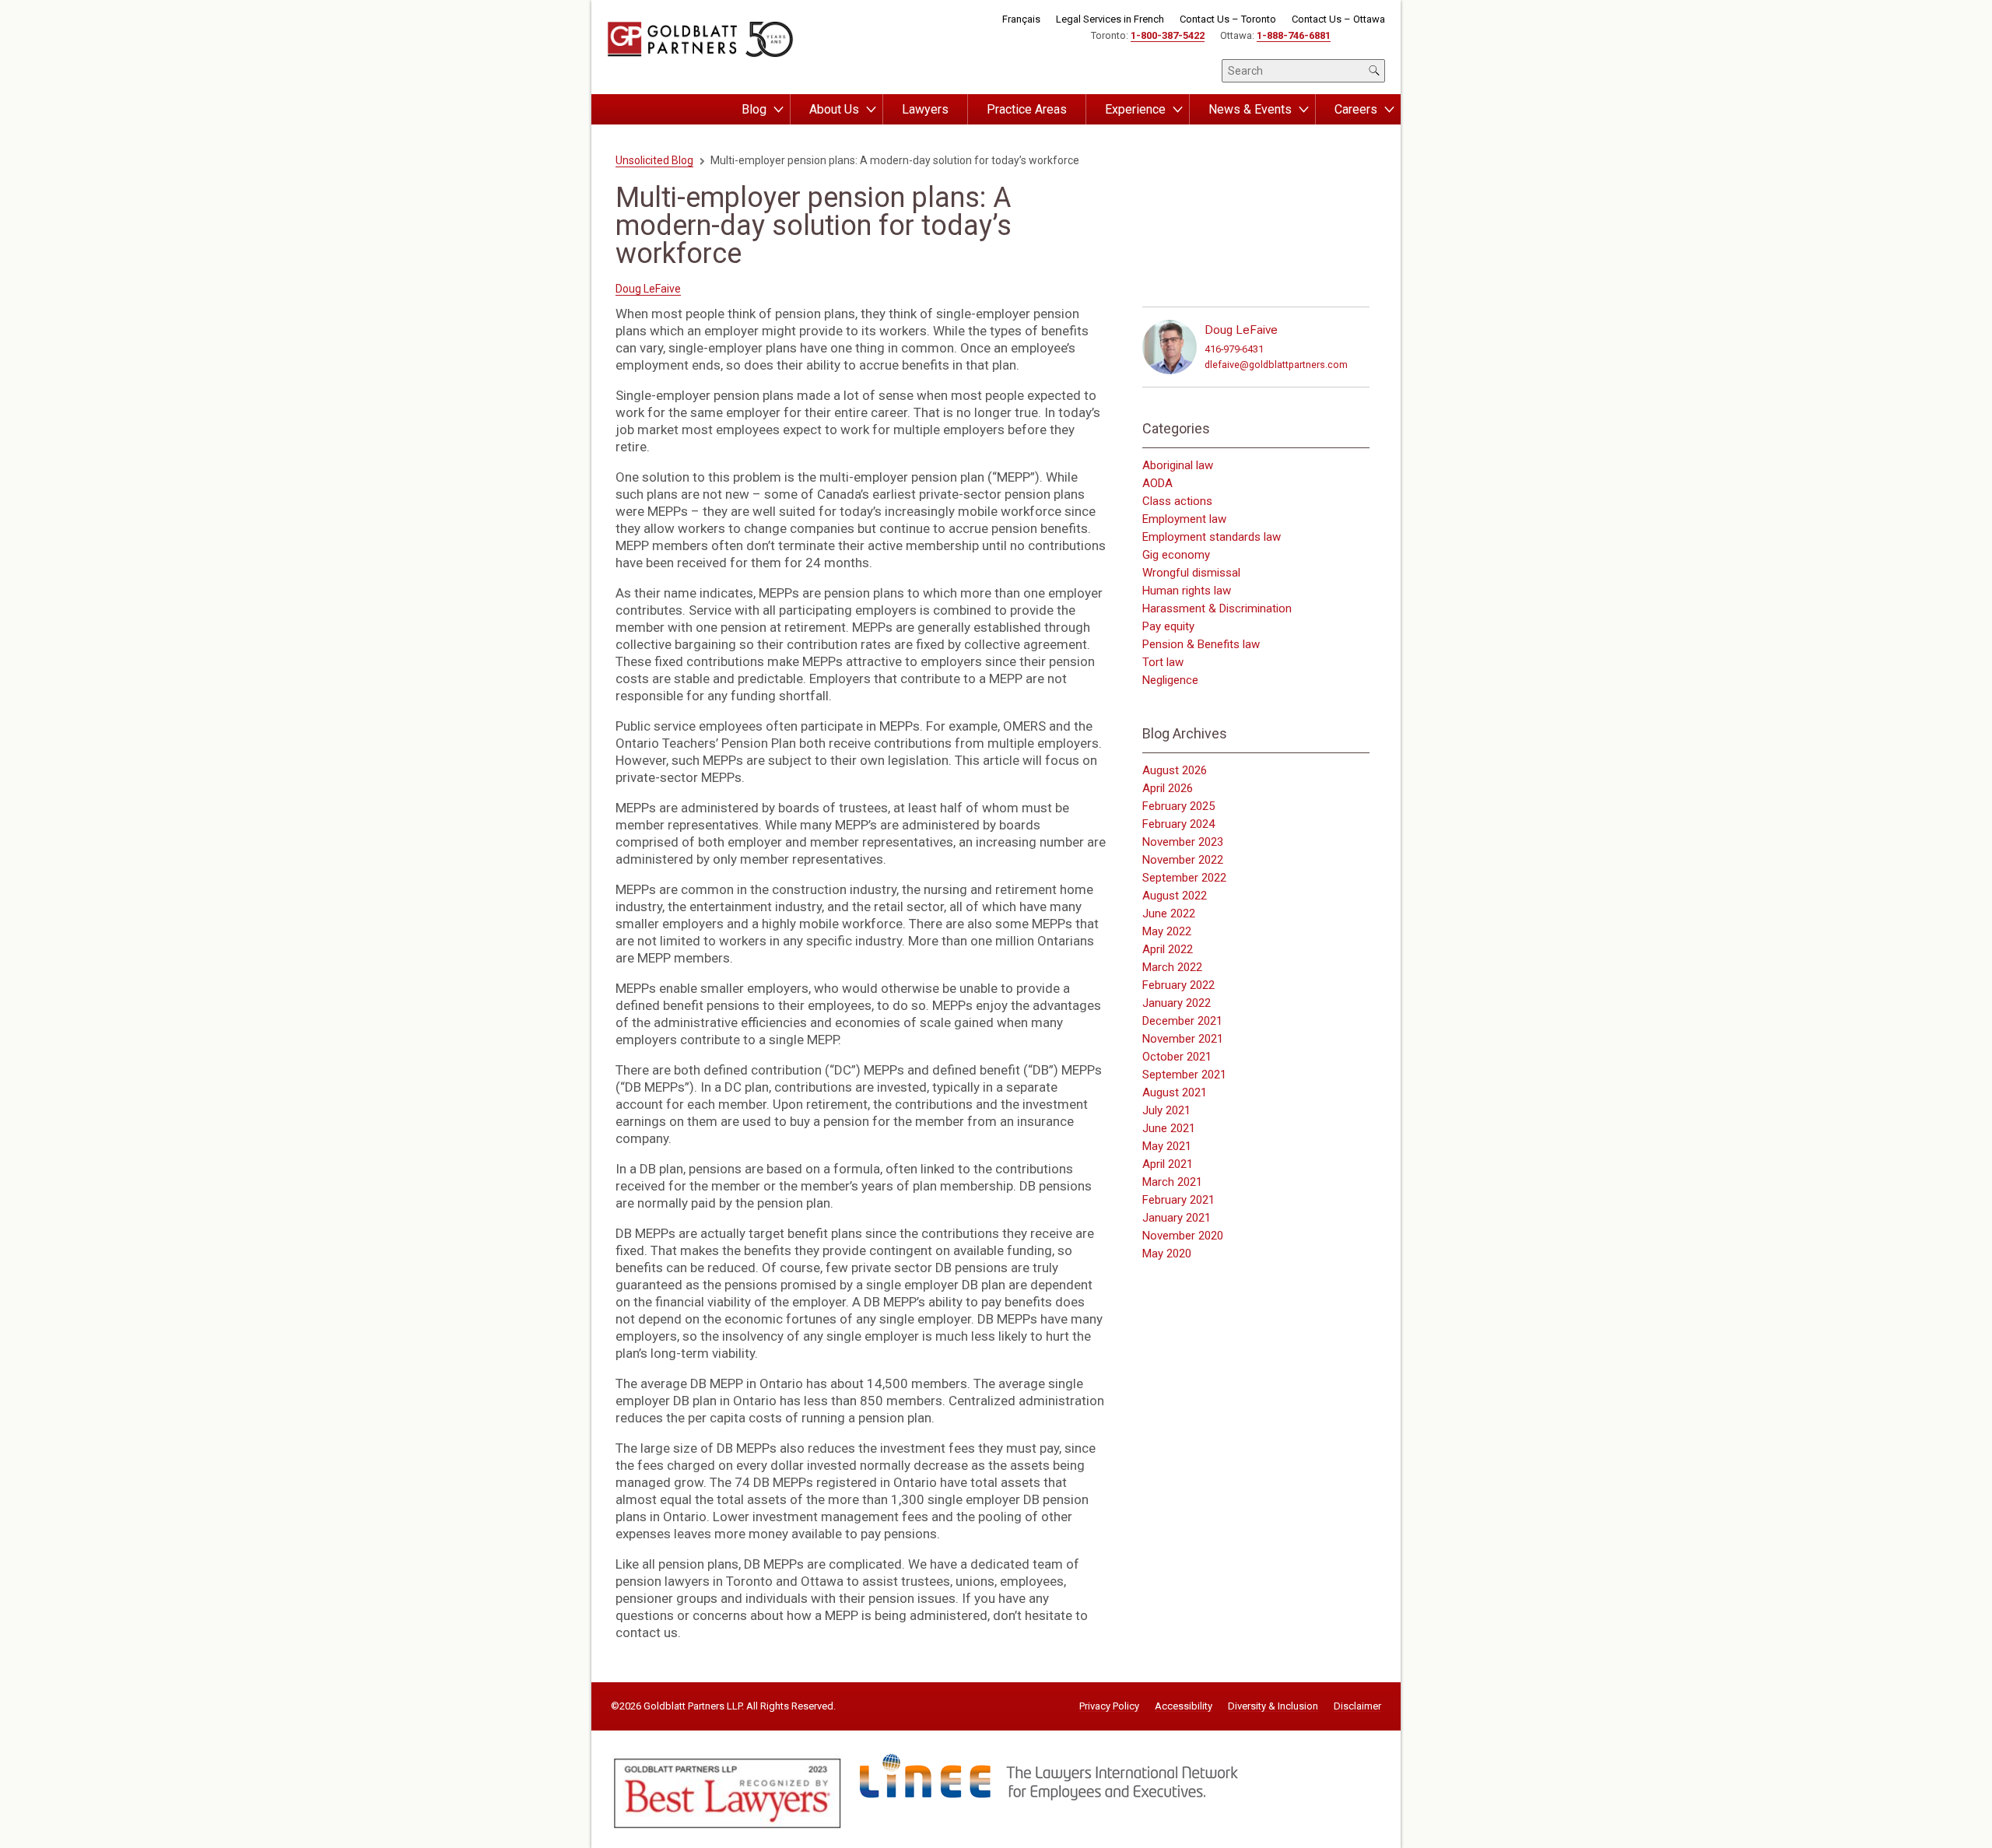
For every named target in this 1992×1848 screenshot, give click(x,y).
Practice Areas (1027, 109)
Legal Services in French (1110, 19)
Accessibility (1184, 1706)
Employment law (1184, 519)
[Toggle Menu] (778, 110)
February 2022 (1178, 985)
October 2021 (1177, 1057)
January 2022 (1177, 1003)
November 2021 (1183, 1039)
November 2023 (1183, 842)
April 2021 (1168, 1164)
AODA (1157, 483)
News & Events (1250, 109)
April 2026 (1168, 788)
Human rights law (1187, 591)
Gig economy (1176, 555)
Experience (1135, 109)
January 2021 (1177, 1218)
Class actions (1177, 501)
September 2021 (1184, 1075)
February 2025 (1178, 806)
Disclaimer (1357, 1706)
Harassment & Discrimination (1217, 608)
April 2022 (1168, 949)
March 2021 (1172, 1182)
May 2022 (1167, 931)
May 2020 (1167, 1254)
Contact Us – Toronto (1228, 19)
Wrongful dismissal (1191, 573)
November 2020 (1183, 1236)
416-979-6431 (1234, 349)
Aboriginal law (1178, 465)
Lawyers (925, 109)
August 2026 (1175, 770)
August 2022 (1175, 896)
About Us (834, 109)
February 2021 (1178, 1200)
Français (1021, 19)
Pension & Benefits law (1201, 644)
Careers (1356, 109)
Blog (754, 109)
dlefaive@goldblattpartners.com (1276, 365)
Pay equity (1168, 626)
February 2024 (1178, 824)
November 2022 (1183, 860)
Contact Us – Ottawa (1338, 19)
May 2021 (1167, 1146)
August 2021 (1175, 1092)
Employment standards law (1212, 537)
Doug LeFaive (648, 289)
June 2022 (1169, 913)
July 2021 (1166, 1110)
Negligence (1170, 680)
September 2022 (1184, 878)
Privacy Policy (1109, 1706)
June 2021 (1169, 1128)
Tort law (1163, 662)
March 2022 (1172, 967)
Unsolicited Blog (654, 160)
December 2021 (1182, 1021)
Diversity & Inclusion (1273, 1706)
